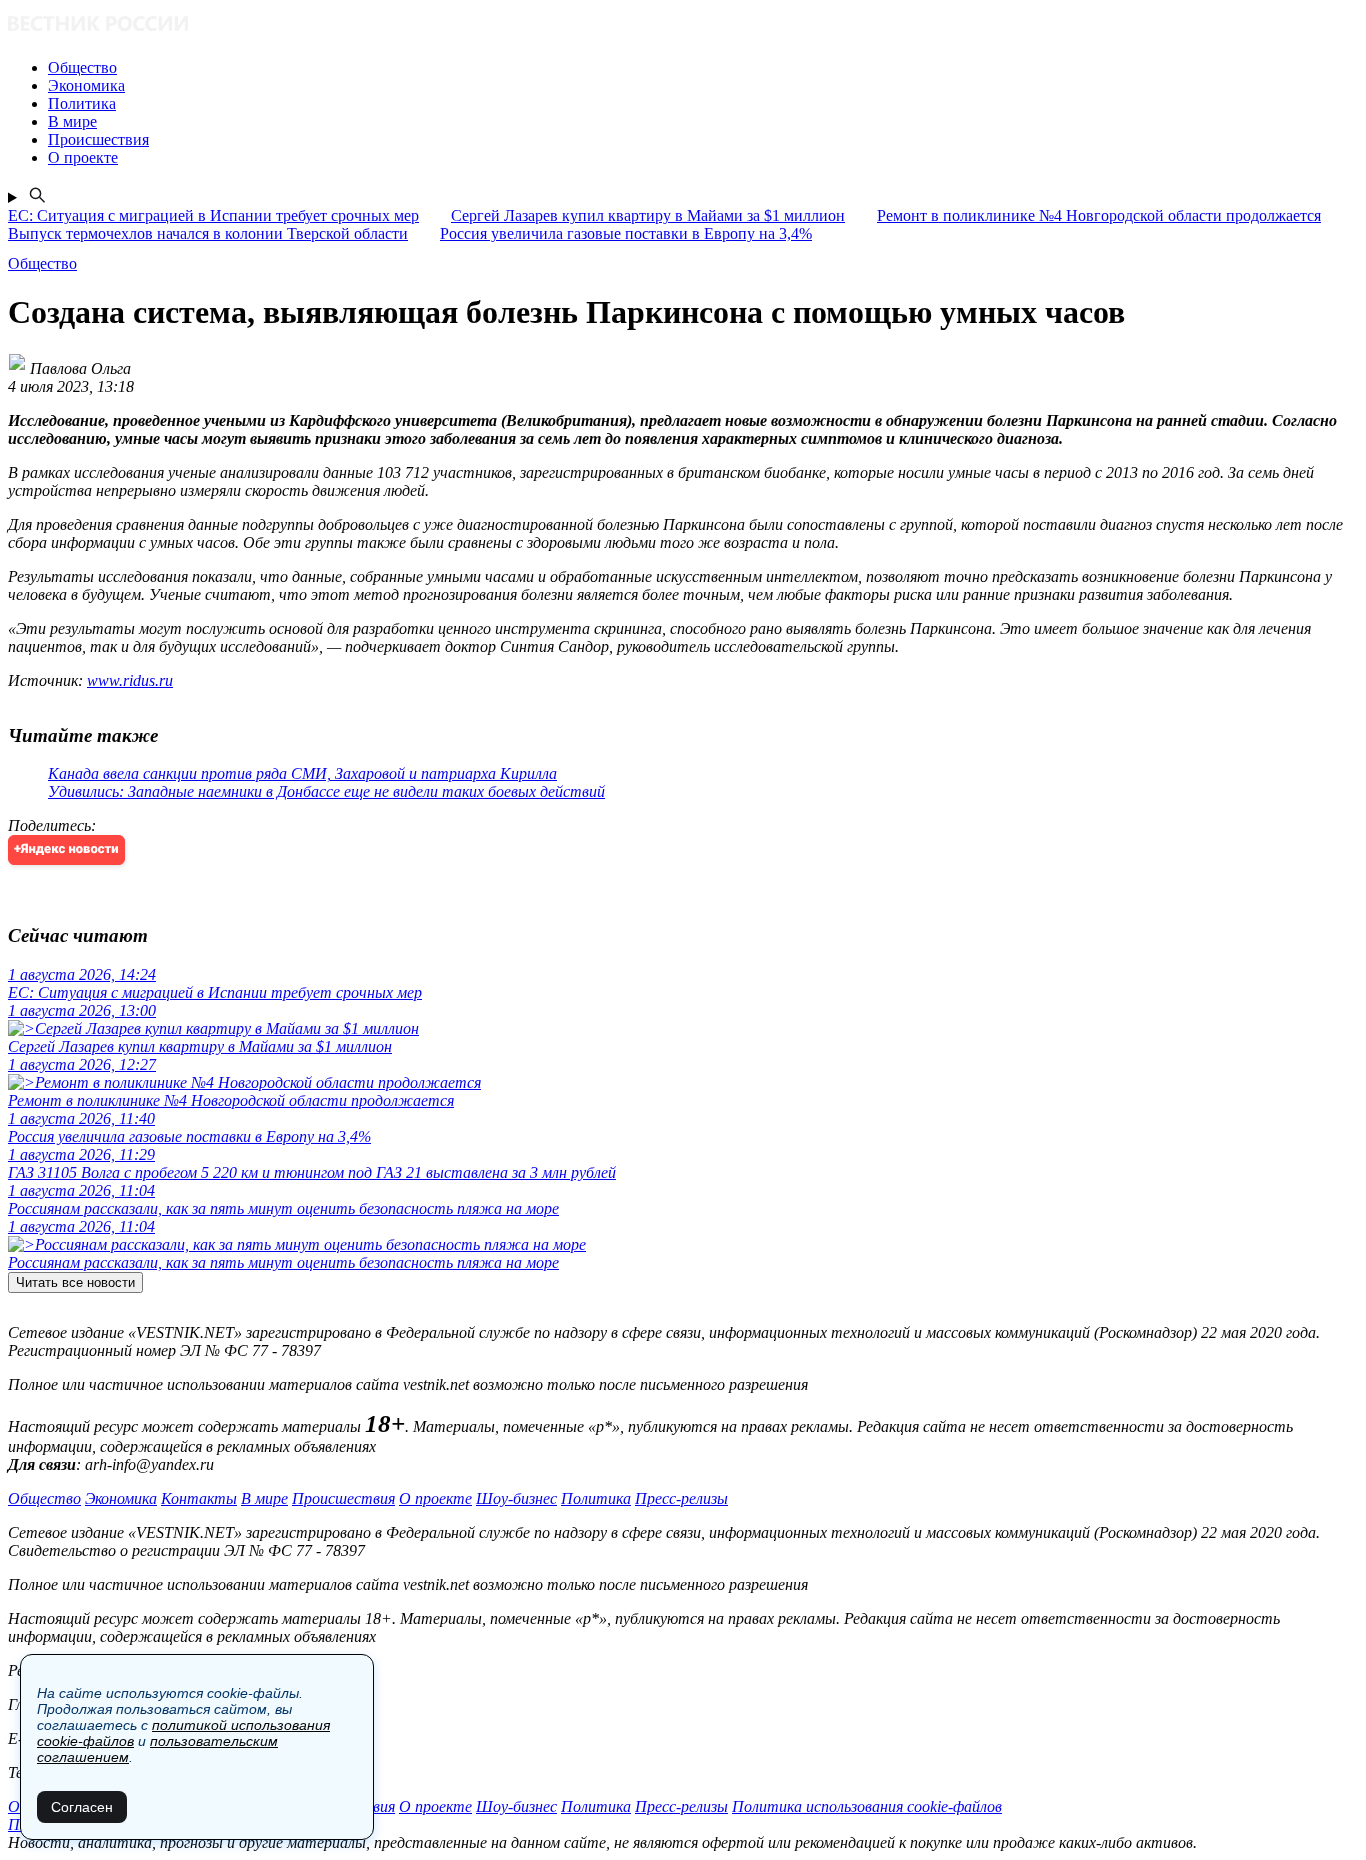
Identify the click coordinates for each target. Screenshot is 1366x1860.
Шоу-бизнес (516, 1498)
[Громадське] (683, 25)
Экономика (121, 1498)
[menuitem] (703, 68)
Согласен (82, 1807)
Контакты (199, 1498)
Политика (596, 1498)
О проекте (435, 1498)
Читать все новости (75, 1282)
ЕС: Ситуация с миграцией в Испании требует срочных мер (213, 215)
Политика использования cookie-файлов (867, 1806)
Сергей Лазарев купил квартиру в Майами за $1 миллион (648, 215)
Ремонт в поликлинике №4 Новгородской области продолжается (1099, 215)
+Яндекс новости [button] (66, 849)
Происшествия (343, 1498)
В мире (264, 1498)
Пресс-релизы (681, 1498)
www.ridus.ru (130, 680)
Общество (44, 1498)
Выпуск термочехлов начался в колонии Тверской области (208, 233)
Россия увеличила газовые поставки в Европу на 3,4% (626, 233)
